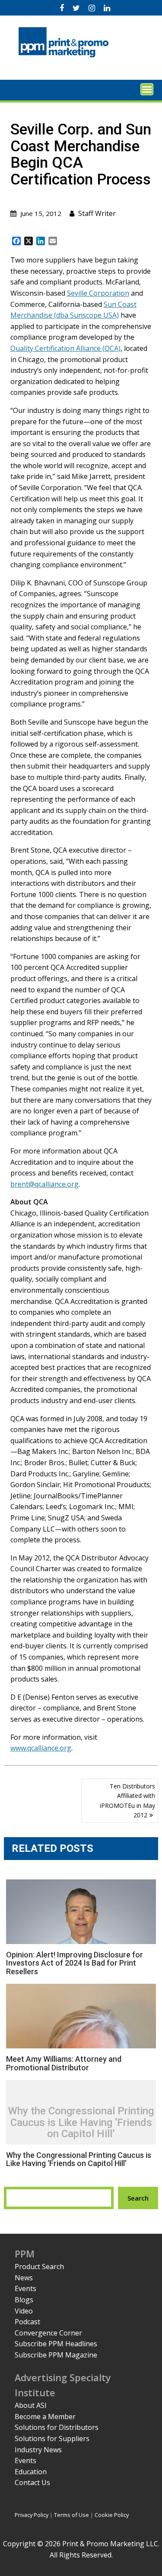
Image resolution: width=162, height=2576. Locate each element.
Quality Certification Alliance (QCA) (65, 348)
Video (24, 2311)
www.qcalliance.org (41, 1748)
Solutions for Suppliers (52, 2438)
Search (138, 2198)
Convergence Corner (48, 2333)
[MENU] (147, 89)
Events (25, 2288)
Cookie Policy (112, 2515)
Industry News (38, 2450)
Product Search (39, 2267)
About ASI (31, 2405)
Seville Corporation (98, 293)
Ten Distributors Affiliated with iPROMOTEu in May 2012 (127, 1801)
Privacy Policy (32, 2515)
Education (31, 2472)
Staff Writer (97, 213)
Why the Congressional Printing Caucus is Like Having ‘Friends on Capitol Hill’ (81, 2123)
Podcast (27, 2322)
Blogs (24, 2300)
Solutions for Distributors (57, 2427)
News (24, 2278)
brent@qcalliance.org (44, 1184)
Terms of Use (71, 2515)
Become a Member (45, 2417)
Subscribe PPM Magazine (56, 2355)
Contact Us (32, 2482)
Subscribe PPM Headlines (56, 2344)
